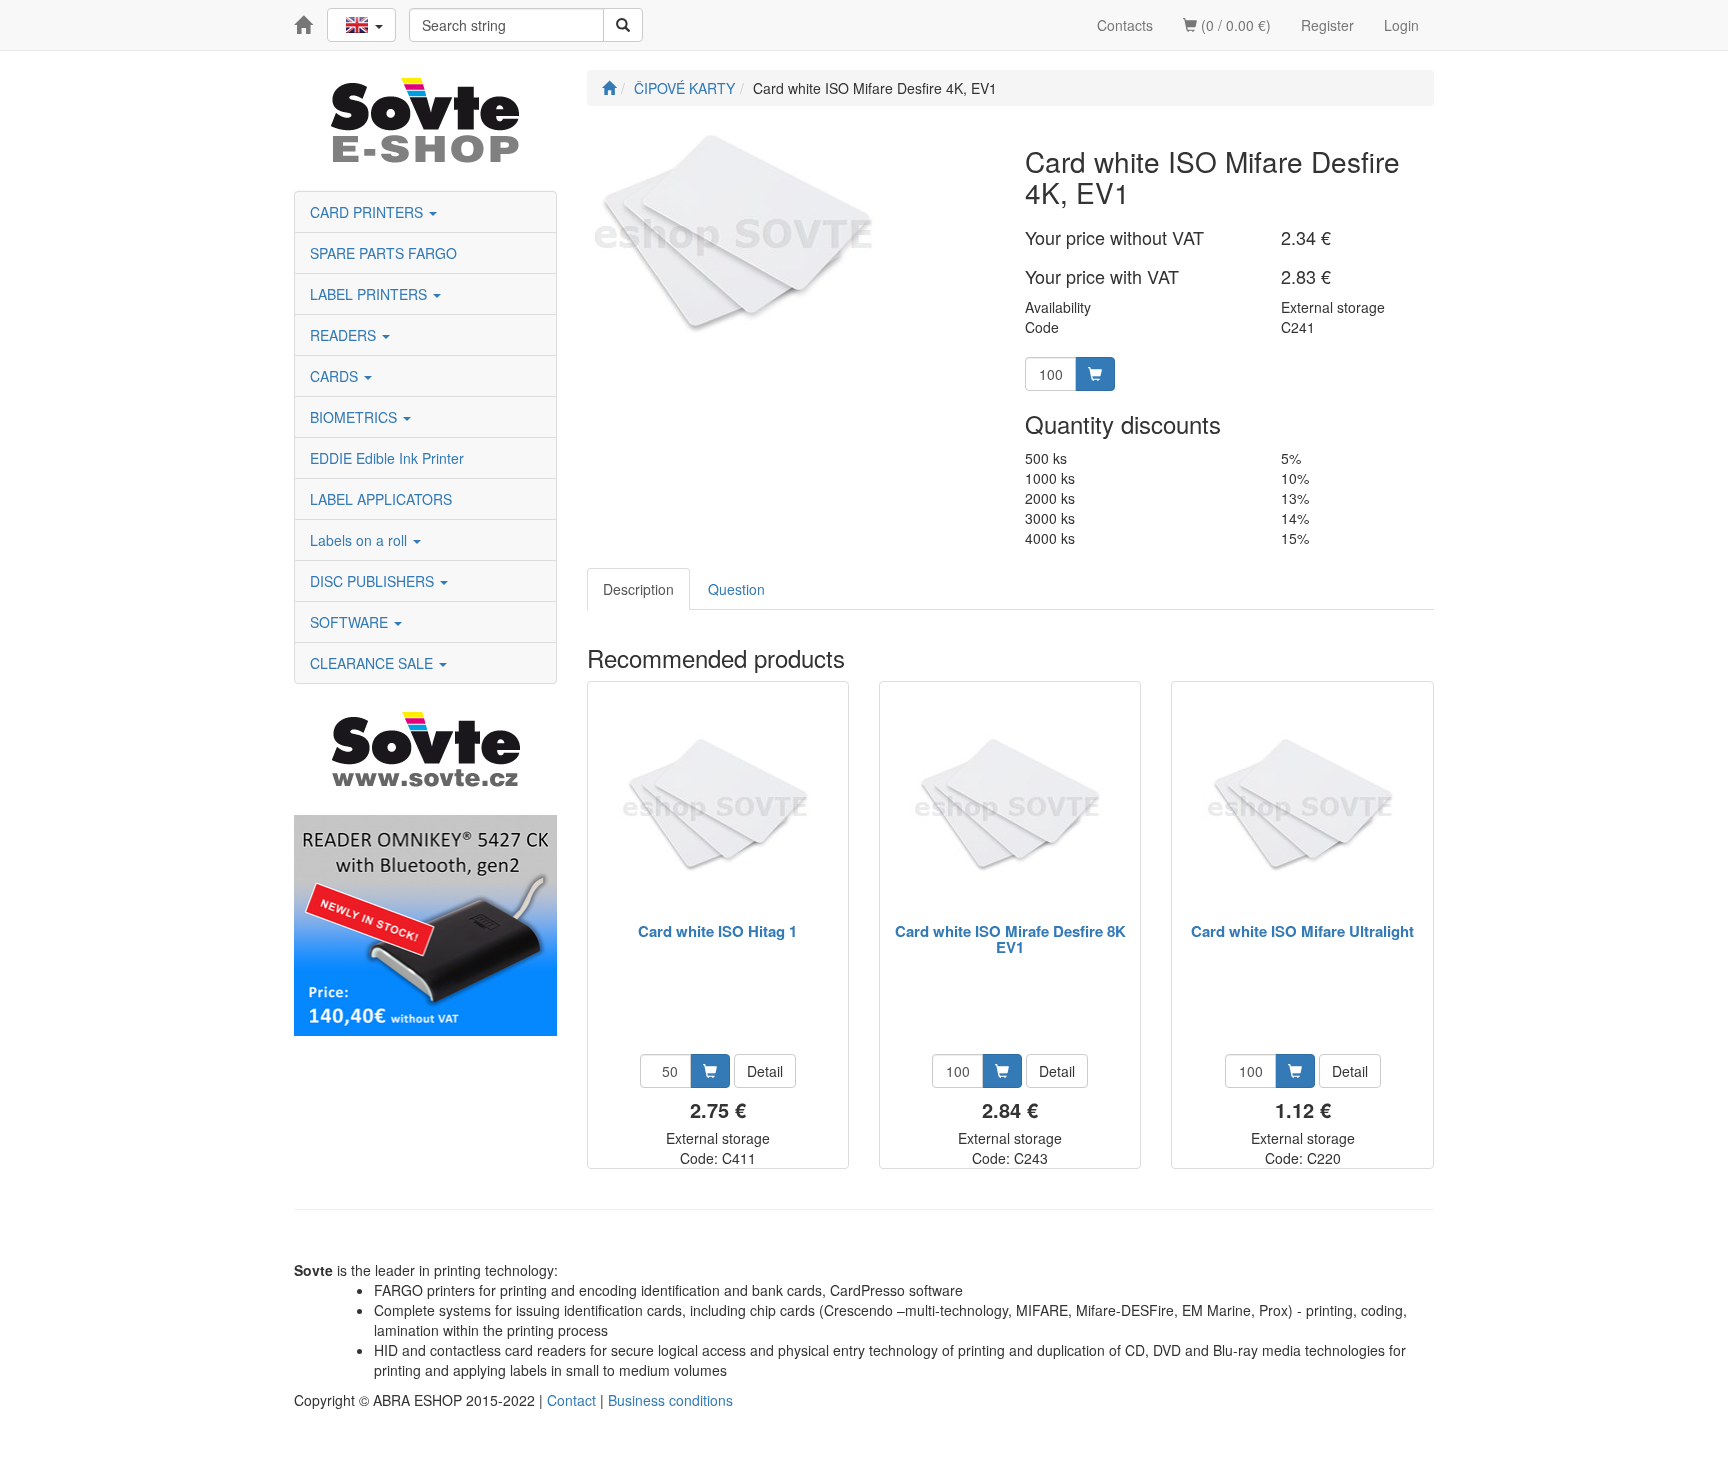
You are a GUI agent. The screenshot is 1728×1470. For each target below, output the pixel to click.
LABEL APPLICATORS (381, 499)
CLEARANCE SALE (373, 663)
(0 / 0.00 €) (1234, 25)
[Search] (623, 25)
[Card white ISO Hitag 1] (718, 803)
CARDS (336, 376)
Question (736, 589)
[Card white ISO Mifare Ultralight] (1303, 803)
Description (638, 589)
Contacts (1125, 25)
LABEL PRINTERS (370, 294)
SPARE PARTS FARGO (383, 253)
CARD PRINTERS (368, 212)
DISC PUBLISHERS (374, 581)
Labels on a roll (360, 540)
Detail (765, 1071)
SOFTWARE (351, 622)
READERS (345, 335)
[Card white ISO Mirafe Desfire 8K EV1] (1010, 803)
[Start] (609, 88)
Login (1401, 25)
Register (1327, 25)
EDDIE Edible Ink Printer (387, 458)
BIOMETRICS (355, 417)
